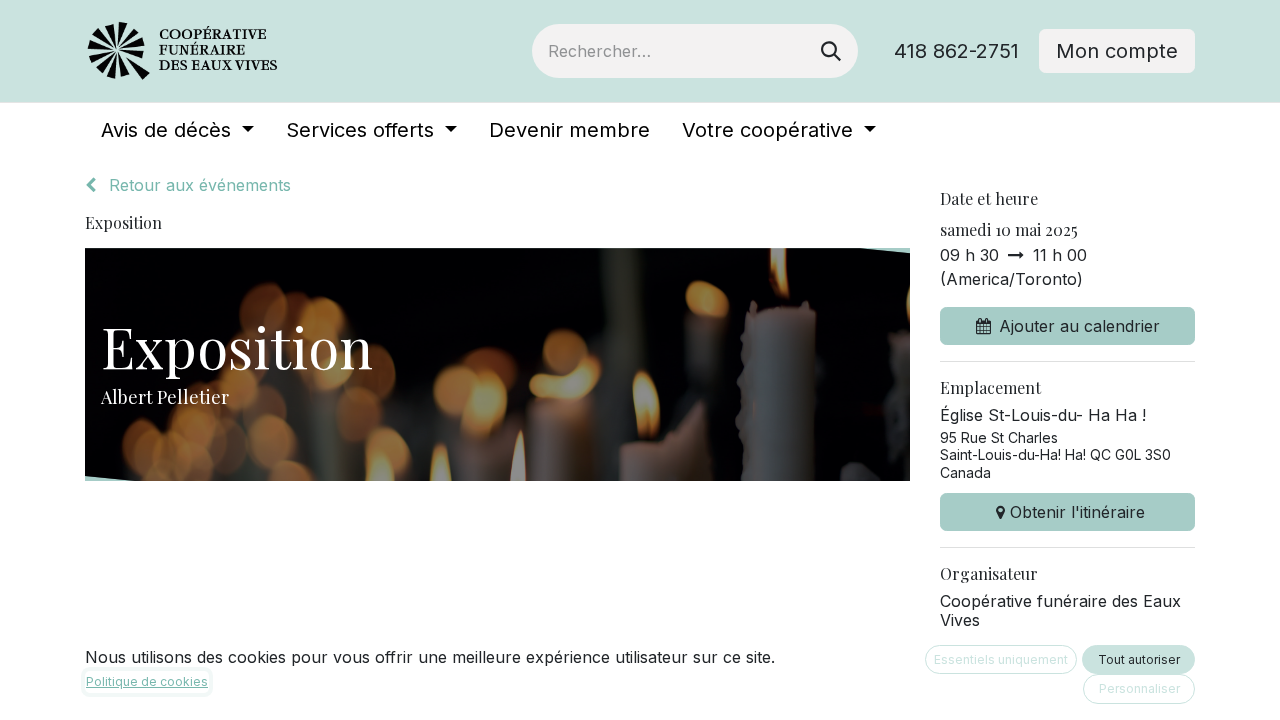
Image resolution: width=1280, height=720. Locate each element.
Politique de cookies (147, 681)
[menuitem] (177, 130)
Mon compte (1117, 51)
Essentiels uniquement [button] (1001, 659)
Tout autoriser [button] (1139, 659)
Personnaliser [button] (1139, 688)
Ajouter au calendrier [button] (1079, 326)
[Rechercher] (831, 51)
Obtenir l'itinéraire (1077, 512)
